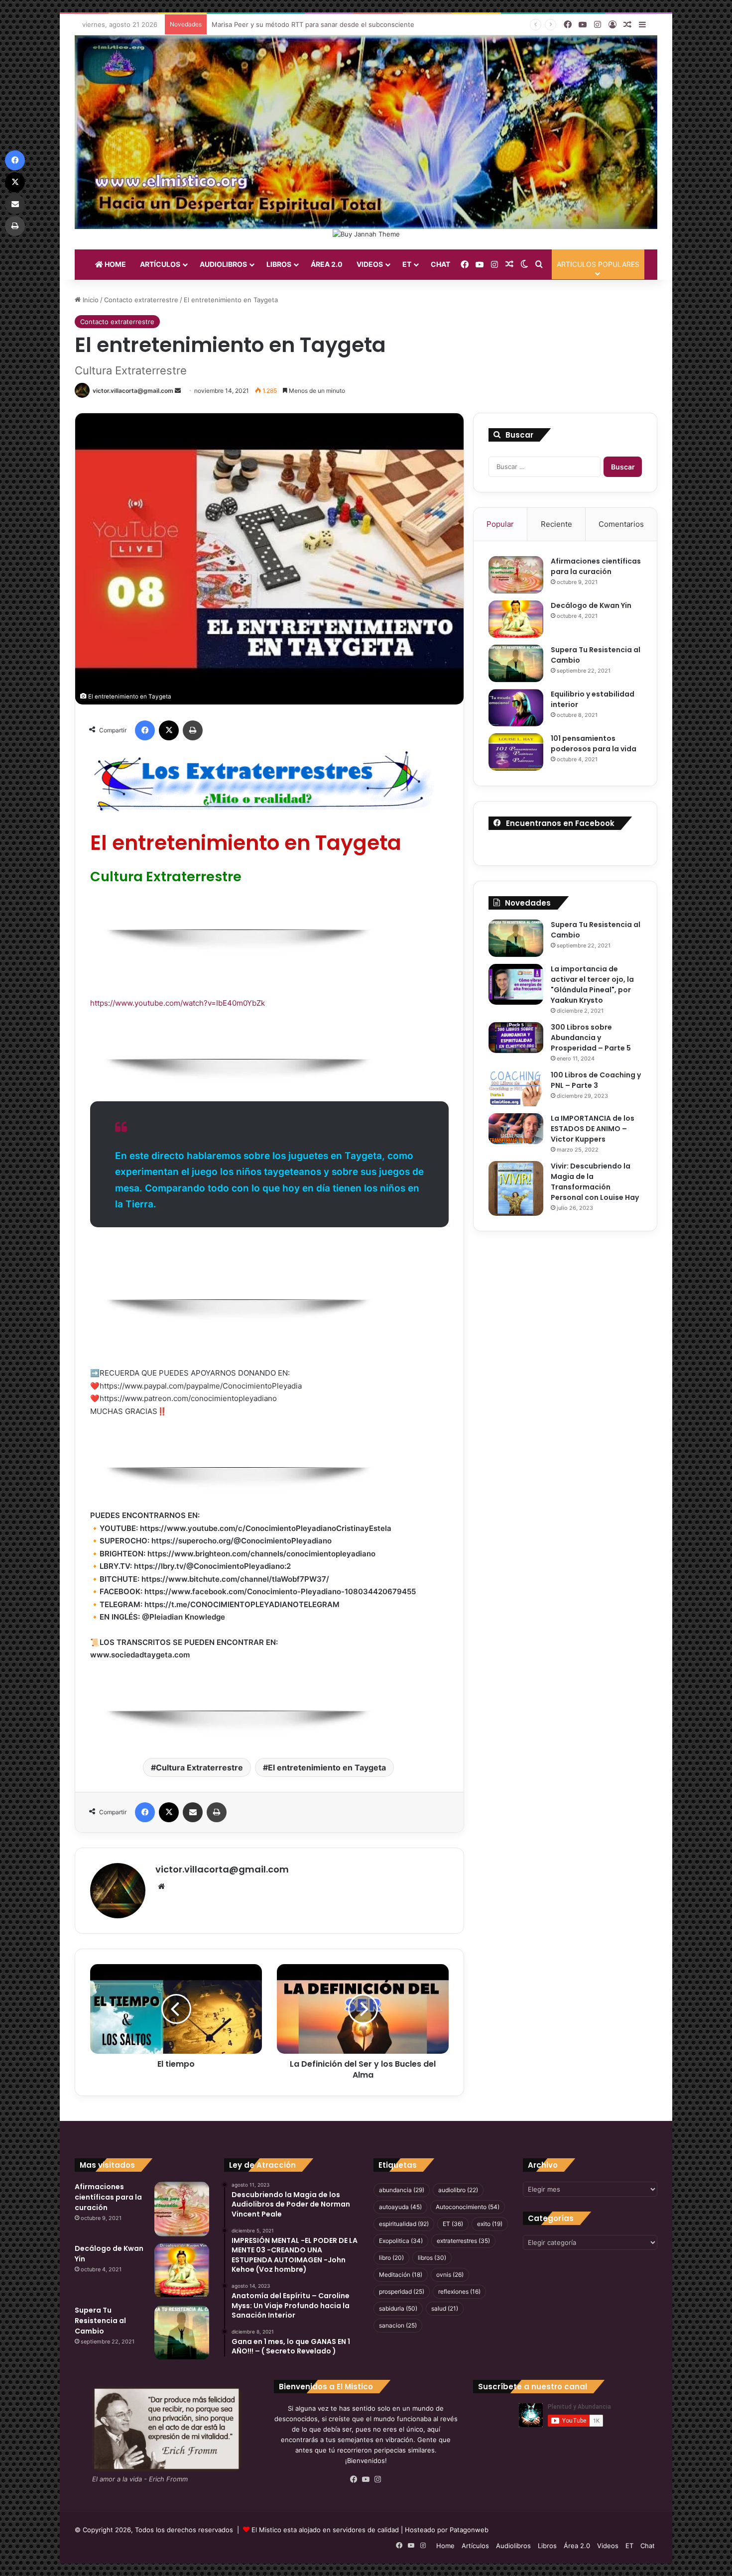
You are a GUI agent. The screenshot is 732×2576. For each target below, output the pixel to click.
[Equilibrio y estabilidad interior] (516, 708)
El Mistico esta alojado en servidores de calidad (325, 2530)
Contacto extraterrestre (141, 300)
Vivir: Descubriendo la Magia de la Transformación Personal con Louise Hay (595, 1182)
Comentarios (621, 524)
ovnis (450, 2275)
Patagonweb (469, 2530)
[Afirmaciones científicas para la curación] (516, 575)
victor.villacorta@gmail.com (133, 391)
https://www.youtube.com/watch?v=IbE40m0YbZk (178, 1003)
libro (391, 2258)
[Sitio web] (161, 1886)
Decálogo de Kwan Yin (591, 605)
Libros (279, 264)
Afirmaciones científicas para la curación (596, 566)
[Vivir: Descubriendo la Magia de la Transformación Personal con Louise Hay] (516, 1188)
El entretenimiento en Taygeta (327, 1767)
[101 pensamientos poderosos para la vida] (516, 752)
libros (432, 2258)
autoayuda (400, 2207)
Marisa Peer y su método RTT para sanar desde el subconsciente (313, 24)
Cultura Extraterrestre (199, 1767)
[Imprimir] (193, 730)
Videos (370, 264)
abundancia (402, 2190)
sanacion (398, 2325)
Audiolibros (223, 264)
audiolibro (458, 2190)
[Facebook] (145, 730)
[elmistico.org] (366, 132)
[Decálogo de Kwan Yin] (516, 619)
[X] (169, 730)
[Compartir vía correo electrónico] (193, 1812)
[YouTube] (366, 2479)
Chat (440, 264)
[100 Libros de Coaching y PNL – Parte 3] (516, 1088)
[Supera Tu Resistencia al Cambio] (516, 663)
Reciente (556, 524)
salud (445, 2308)
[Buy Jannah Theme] (366, 234)
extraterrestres (463, 2241)
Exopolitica (401, 2241)
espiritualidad (404, 2224)
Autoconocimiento (468, 2207)
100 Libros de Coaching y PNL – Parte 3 (596, 1080)
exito (490, 2224)
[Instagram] (378, 2479)
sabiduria (398, 2308)
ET (407, 264)
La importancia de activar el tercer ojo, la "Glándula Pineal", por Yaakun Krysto (592, 985)
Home (115, 264)
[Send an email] (178, 391)
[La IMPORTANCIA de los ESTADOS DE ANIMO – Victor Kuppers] (516, 1129)
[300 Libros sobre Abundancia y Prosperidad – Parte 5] (516, 1038)
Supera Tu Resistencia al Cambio (100, 2321)
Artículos (160, 264)
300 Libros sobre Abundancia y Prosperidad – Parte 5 (591, 1038)
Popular (500, 524)
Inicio (90, 300)
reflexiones (459, 2291)
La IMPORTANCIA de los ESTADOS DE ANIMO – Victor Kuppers (593, 1129)
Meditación (401, 2275)
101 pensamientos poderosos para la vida (594, 744)
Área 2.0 (327, 264)
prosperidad (402, 2291)
